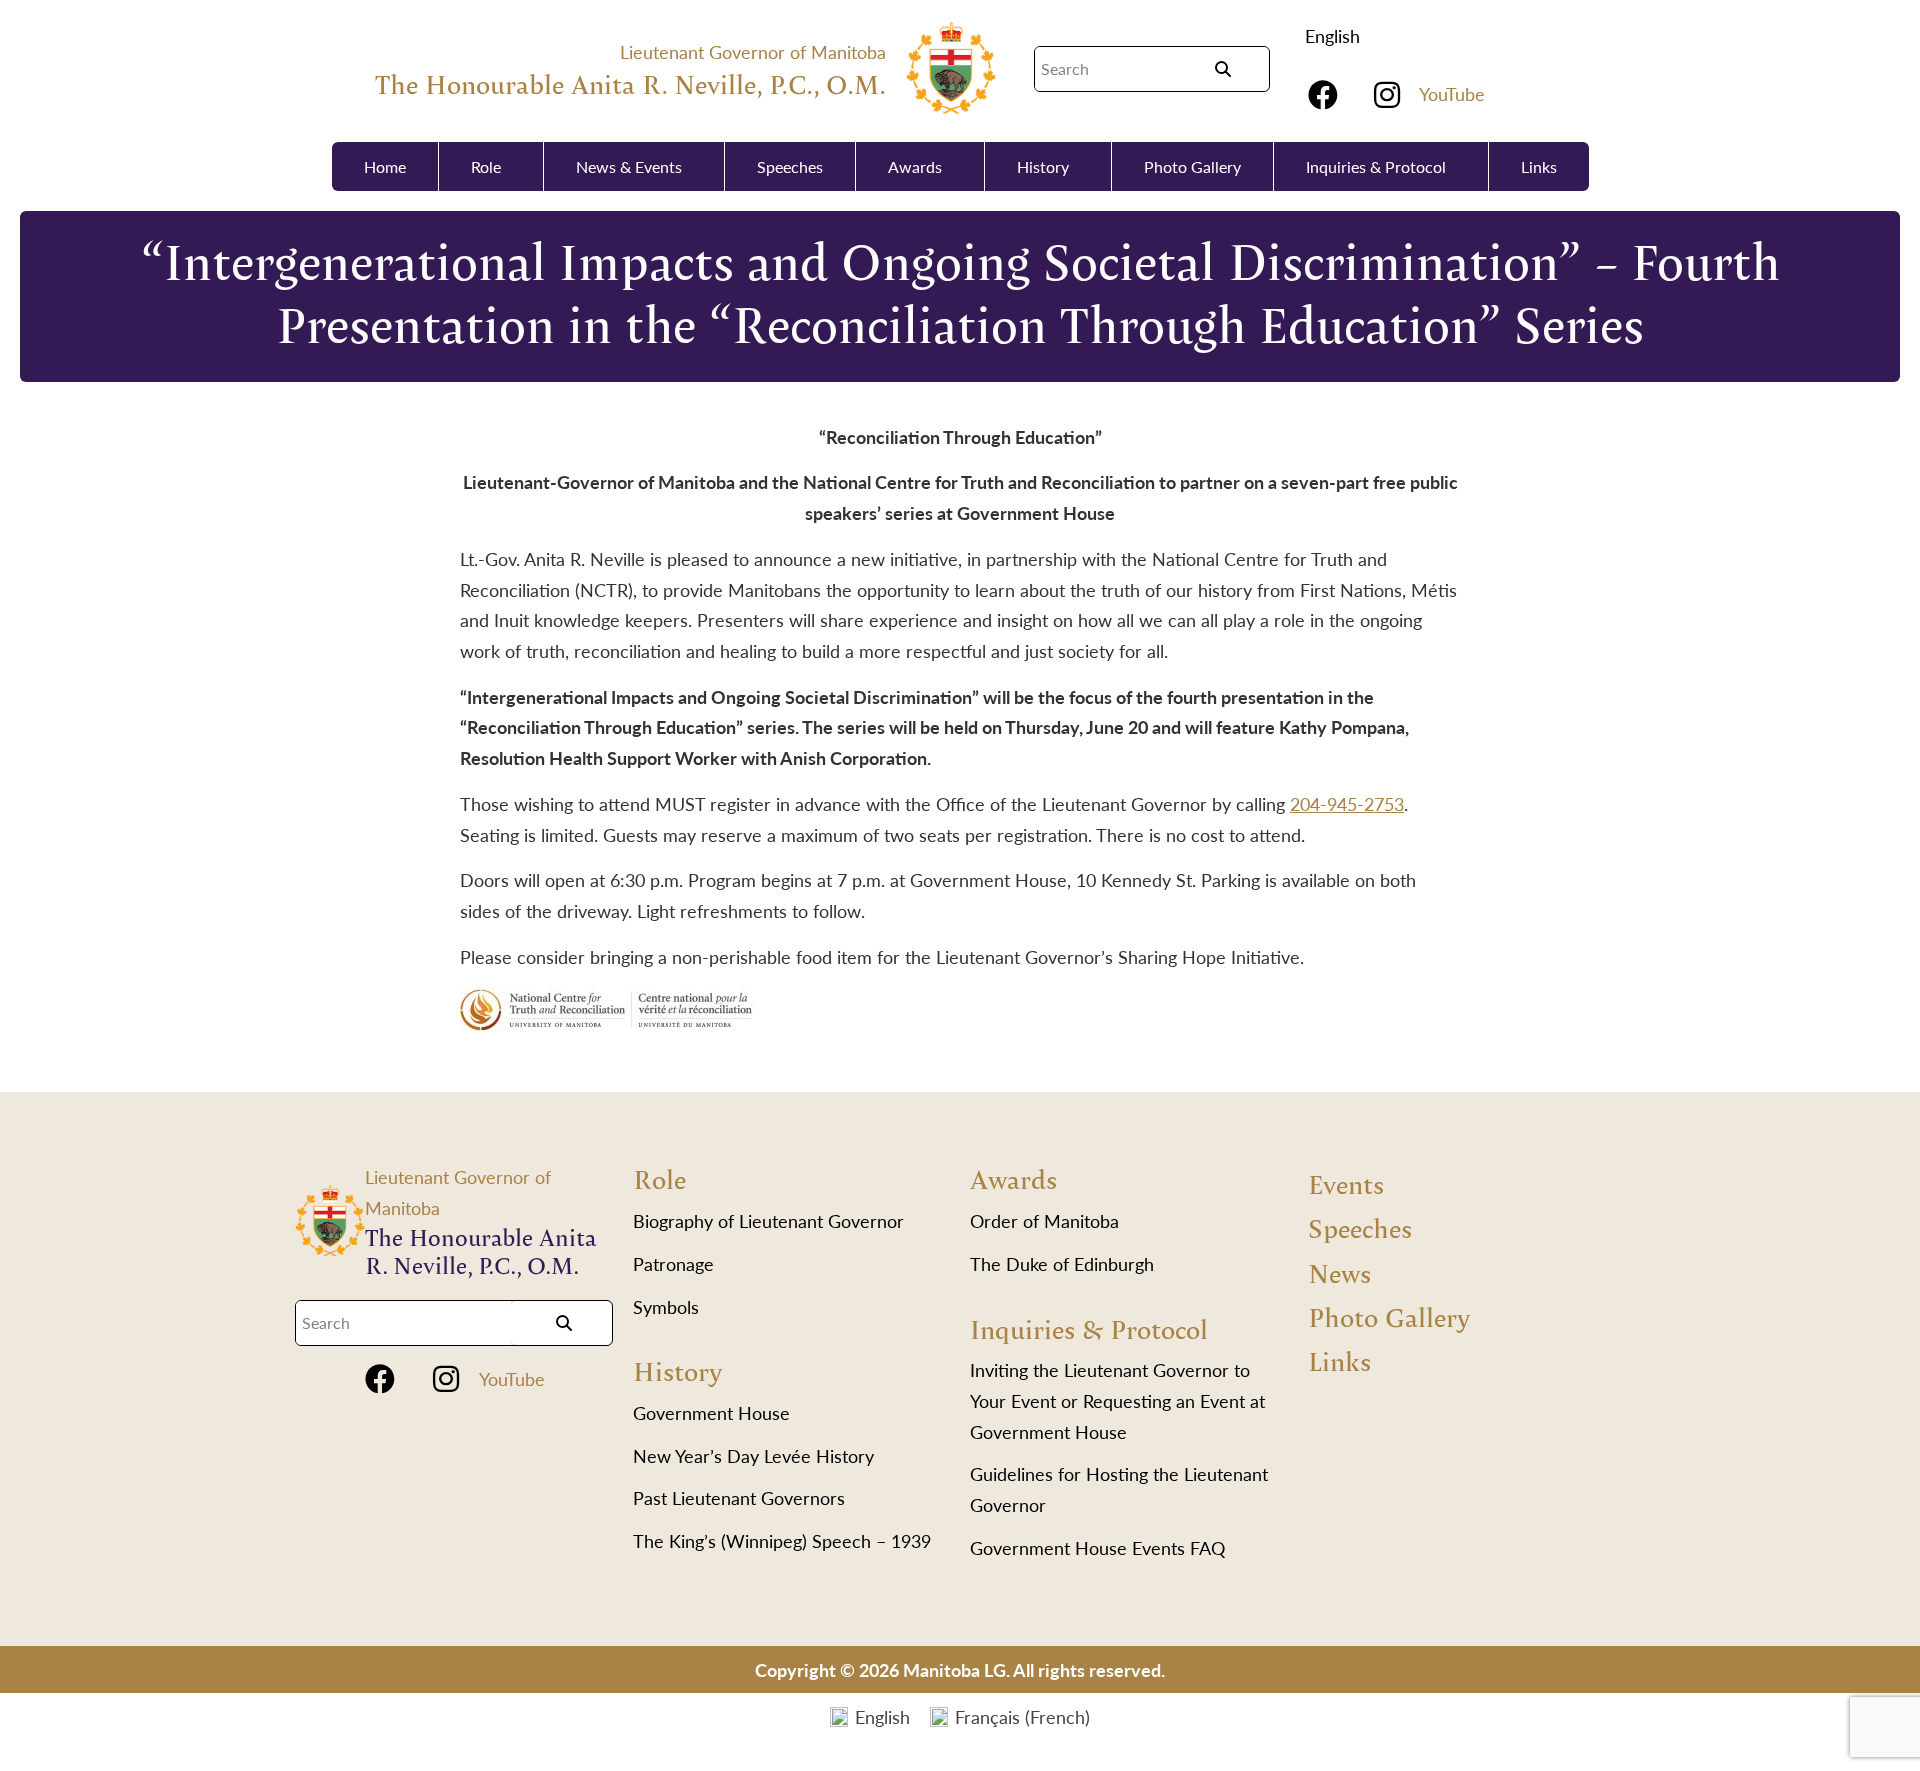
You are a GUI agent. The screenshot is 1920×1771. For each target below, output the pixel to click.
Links (1539, 166)
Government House (711, 1412)
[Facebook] (1323, 95)
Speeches (790, 166)
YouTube (1452, 93)
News (1339, 1272)
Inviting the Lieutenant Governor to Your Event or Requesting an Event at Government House (1117, 1400)
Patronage (673, 1263)
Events (1346, 1183)
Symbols (666, 1306)
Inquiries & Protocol (1376, 166)
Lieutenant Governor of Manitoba (753, 51)
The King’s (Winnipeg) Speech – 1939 (782, 1540)
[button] (1337, 36)
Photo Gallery (1192, 166)
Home (385, 166)
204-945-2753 (1347, 803)
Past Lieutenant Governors (739, 1497)
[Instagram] (1387, 95)
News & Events (629, 166)
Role (486, 166)
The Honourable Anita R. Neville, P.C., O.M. (630, 83)
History (1043, 166)
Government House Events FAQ (1097, 1547)
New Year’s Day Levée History (753, 1455)
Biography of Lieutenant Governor (768, 1220)
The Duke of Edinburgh (1062, 1263)
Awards (915, 166)
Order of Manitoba (1044, 1220)
